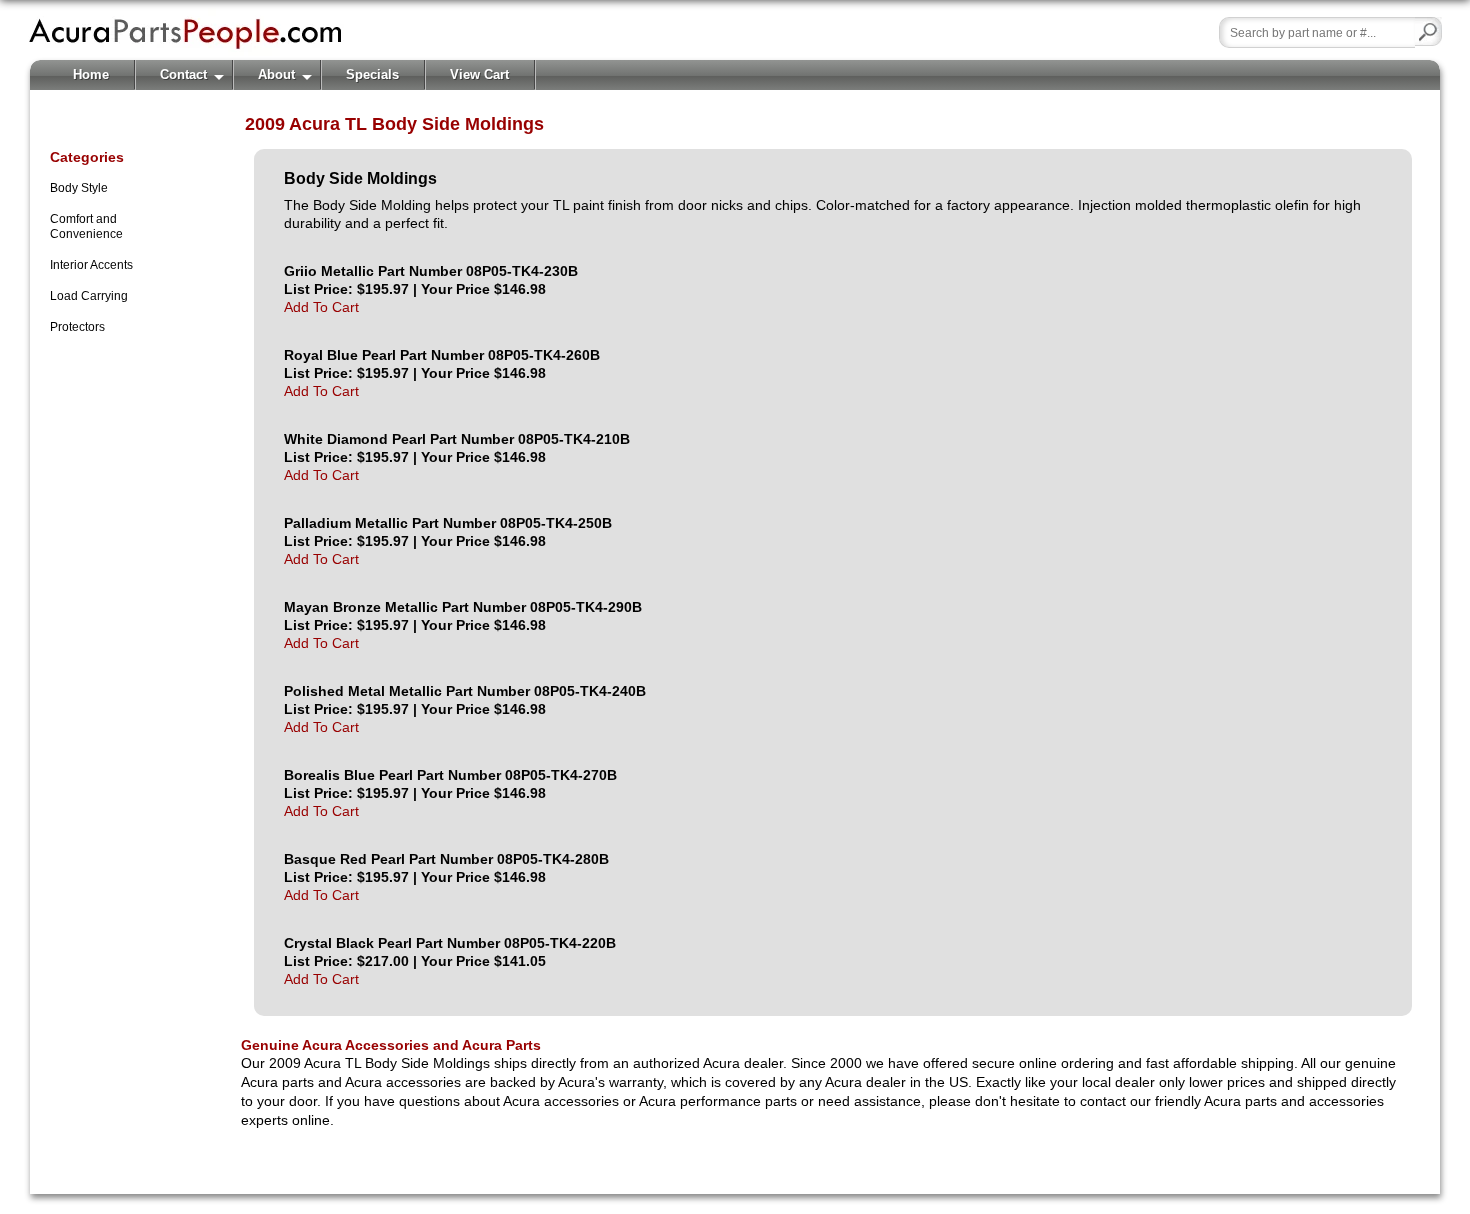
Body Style (79, 188)
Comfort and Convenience (86, 226)
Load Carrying (89, 296)
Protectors (77, 327)
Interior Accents (91, 265)
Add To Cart (321, 307)
